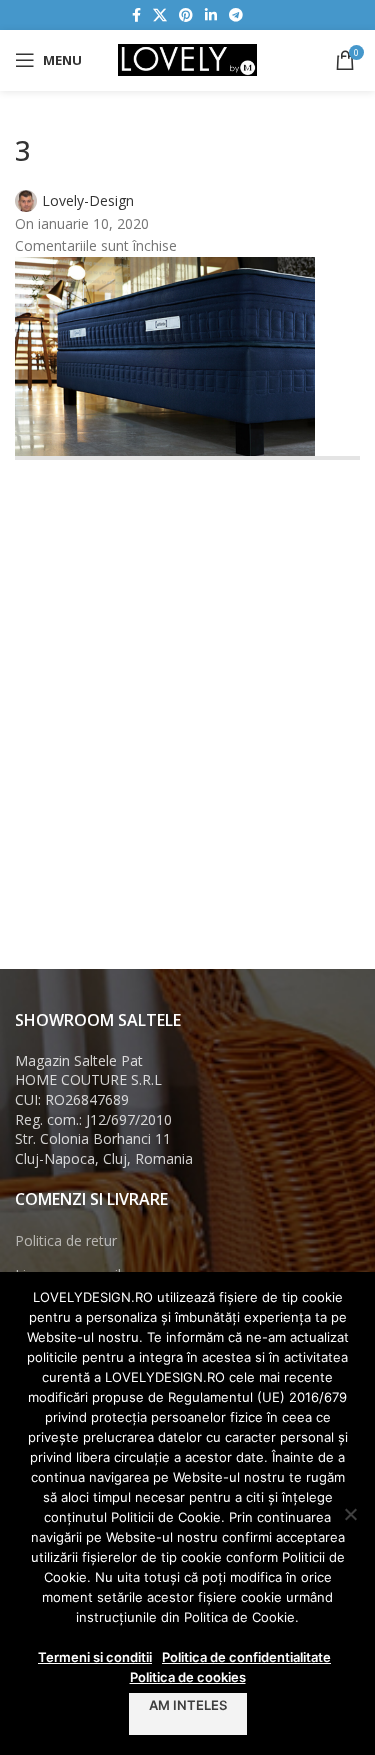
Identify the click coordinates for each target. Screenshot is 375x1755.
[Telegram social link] (236, 15)
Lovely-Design (88, 200)
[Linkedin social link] (211, 15)
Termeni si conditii (95, 1657)
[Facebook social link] (136, 15)
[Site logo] (188, 58)
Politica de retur (66, 1240)
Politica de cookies (188, 1677)
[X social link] (160, 15)
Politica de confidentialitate (246, 1657)
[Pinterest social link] (186, 15)
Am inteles (188, 1705)
